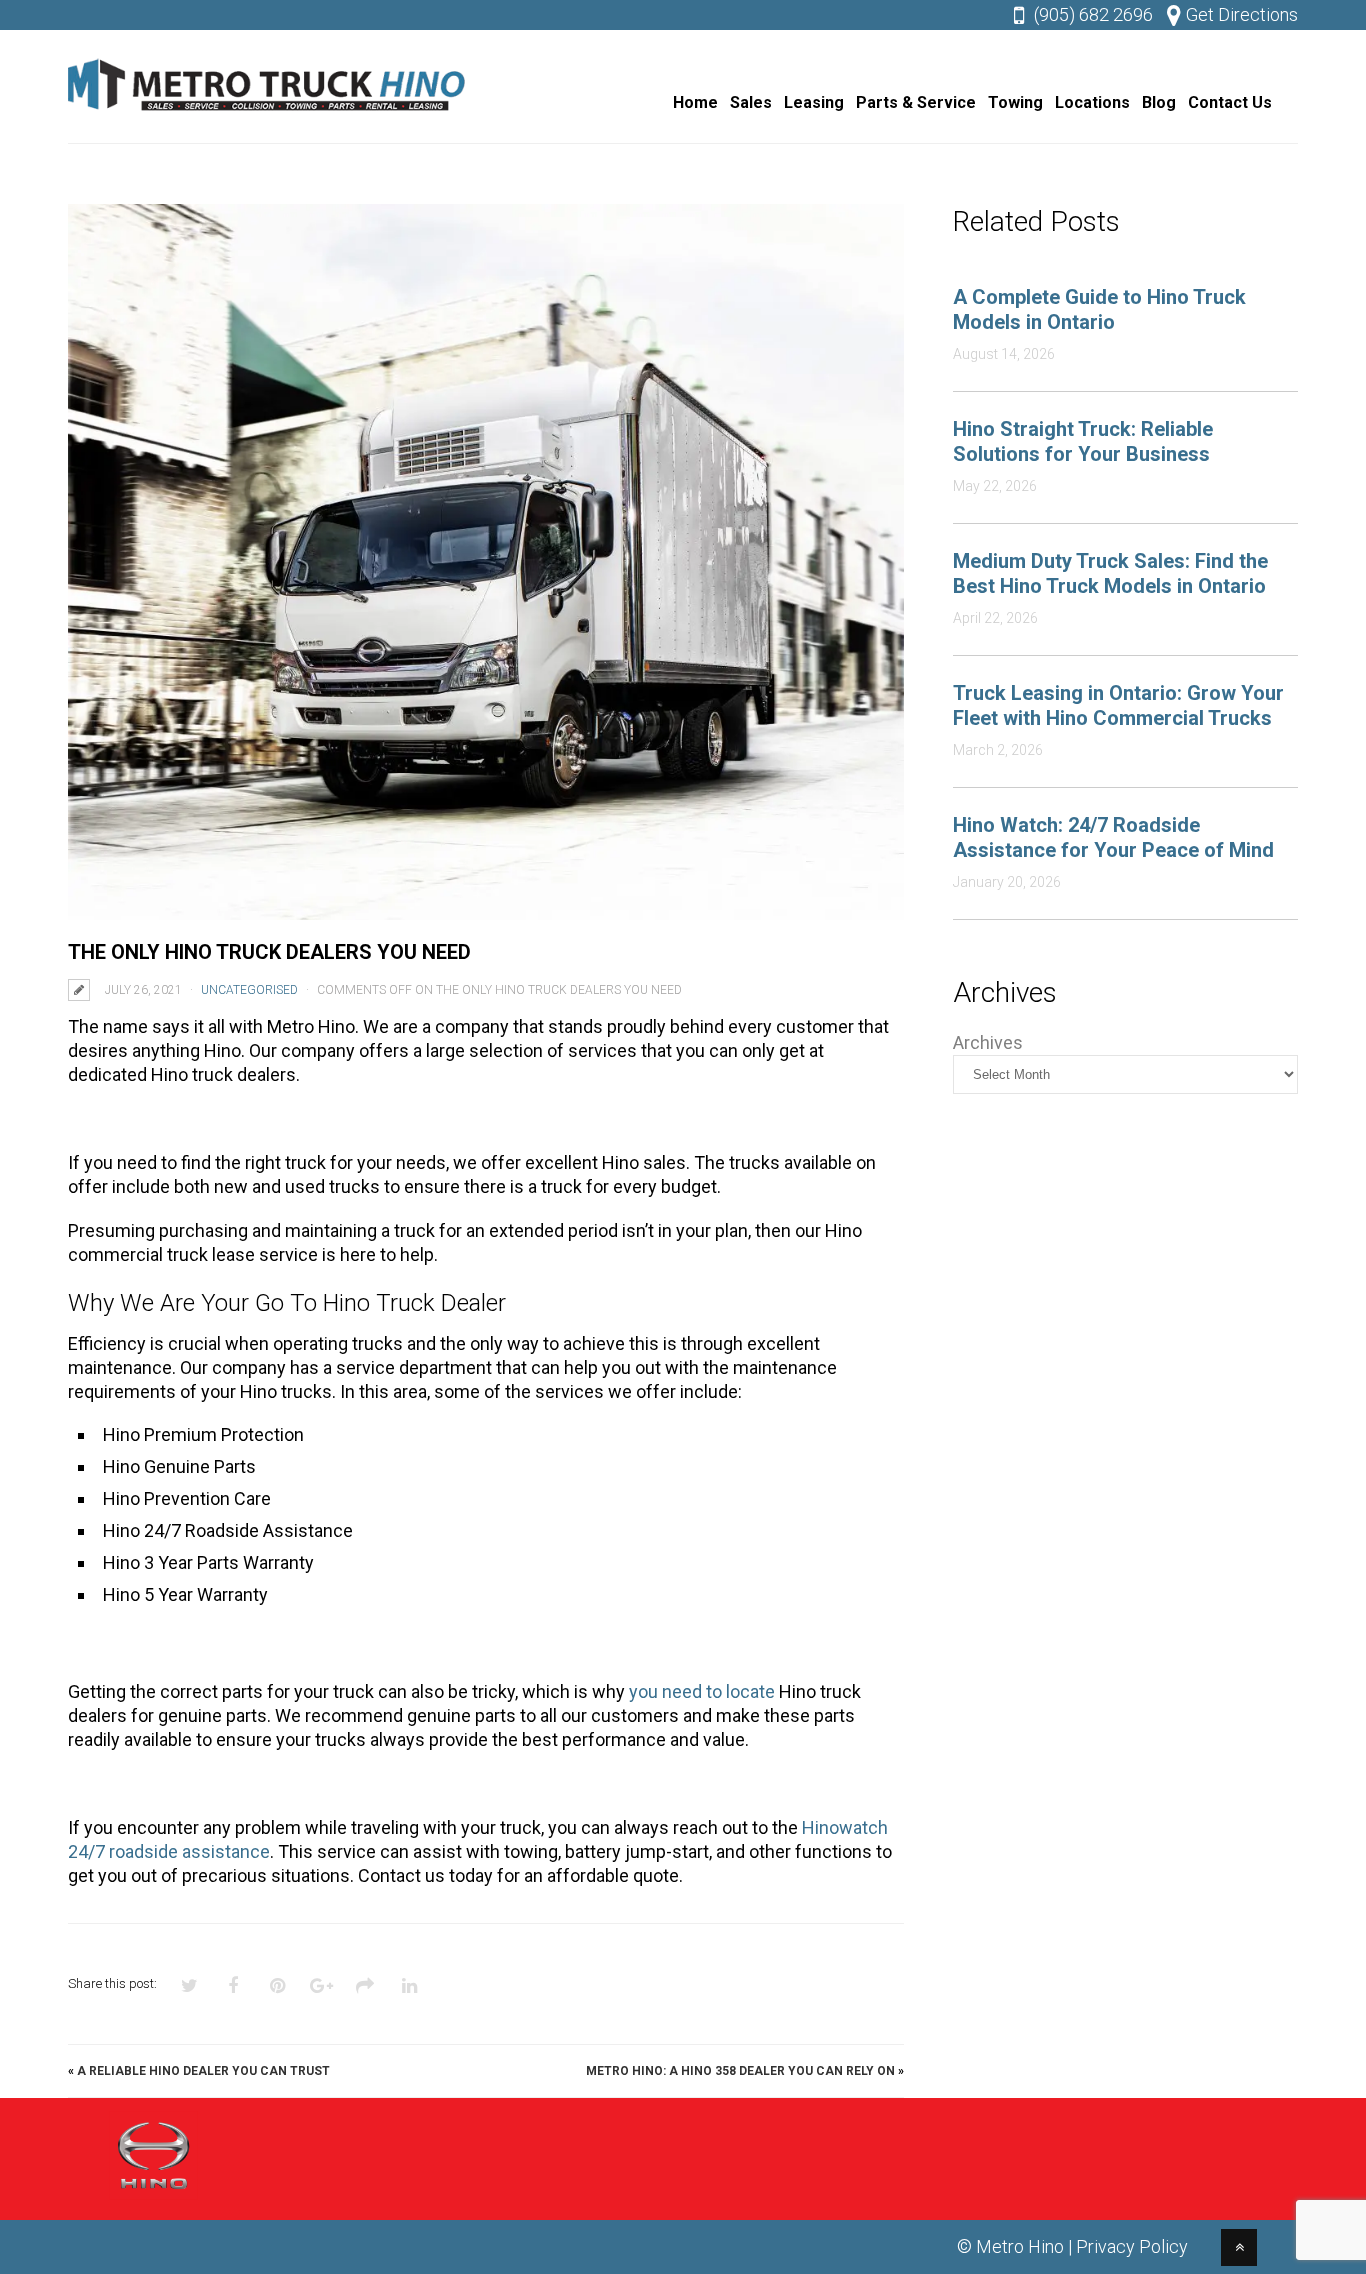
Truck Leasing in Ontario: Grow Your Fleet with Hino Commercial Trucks (1118, 705)
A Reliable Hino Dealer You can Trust (203, 2071)
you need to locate (702, 1691)
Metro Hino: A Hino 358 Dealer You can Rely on (740, 2071)
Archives (988, 1042)
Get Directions (1242, 14)
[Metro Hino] (268, 115)
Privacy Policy (1132, 2246)
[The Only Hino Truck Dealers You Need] (486, 562)
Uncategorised (249, 990)
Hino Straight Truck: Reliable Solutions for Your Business (1083, 441)
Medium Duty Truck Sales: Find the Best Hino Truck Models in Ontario (1110, 573)
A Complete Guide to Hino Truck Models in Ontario (1099, 309)
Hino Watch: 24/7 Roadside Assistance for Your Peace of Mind (1113, 837)
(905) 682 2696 (1093, 14)
